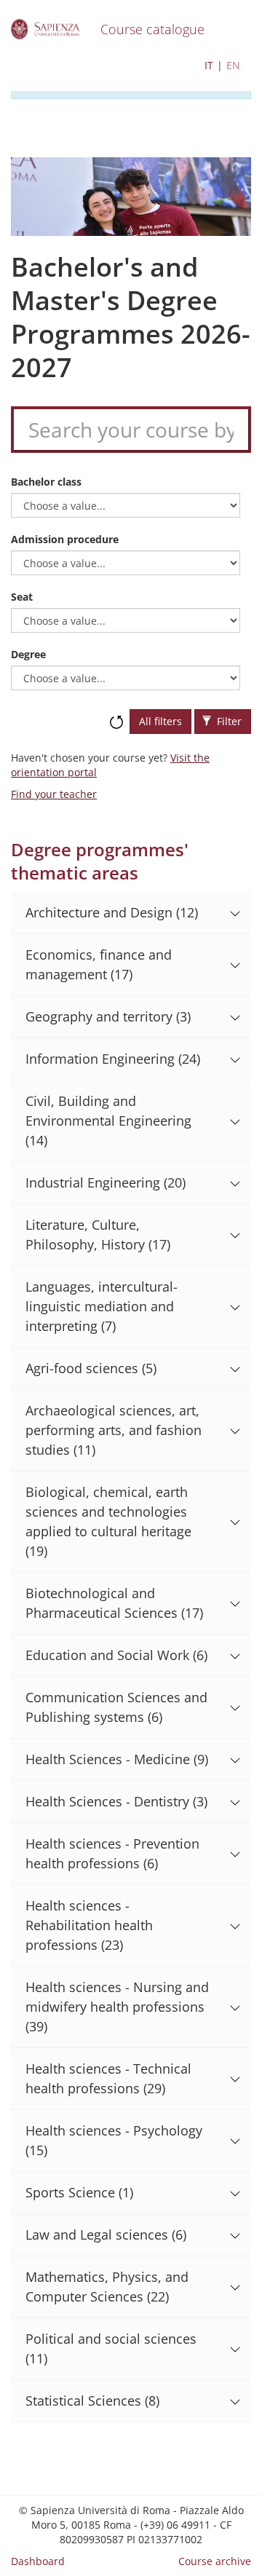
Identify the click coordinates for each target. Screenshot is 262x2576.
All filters (160, 721)
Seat (22, 597)
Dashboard (38, 2561)
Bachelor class (46, 482)
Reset (116, 715)
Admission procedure (65, 539)
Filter (228, 721)
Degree (28, 654)
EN (233, 65)
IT (209, 65)
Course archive (215, 2561)
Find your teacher (54, 794)
